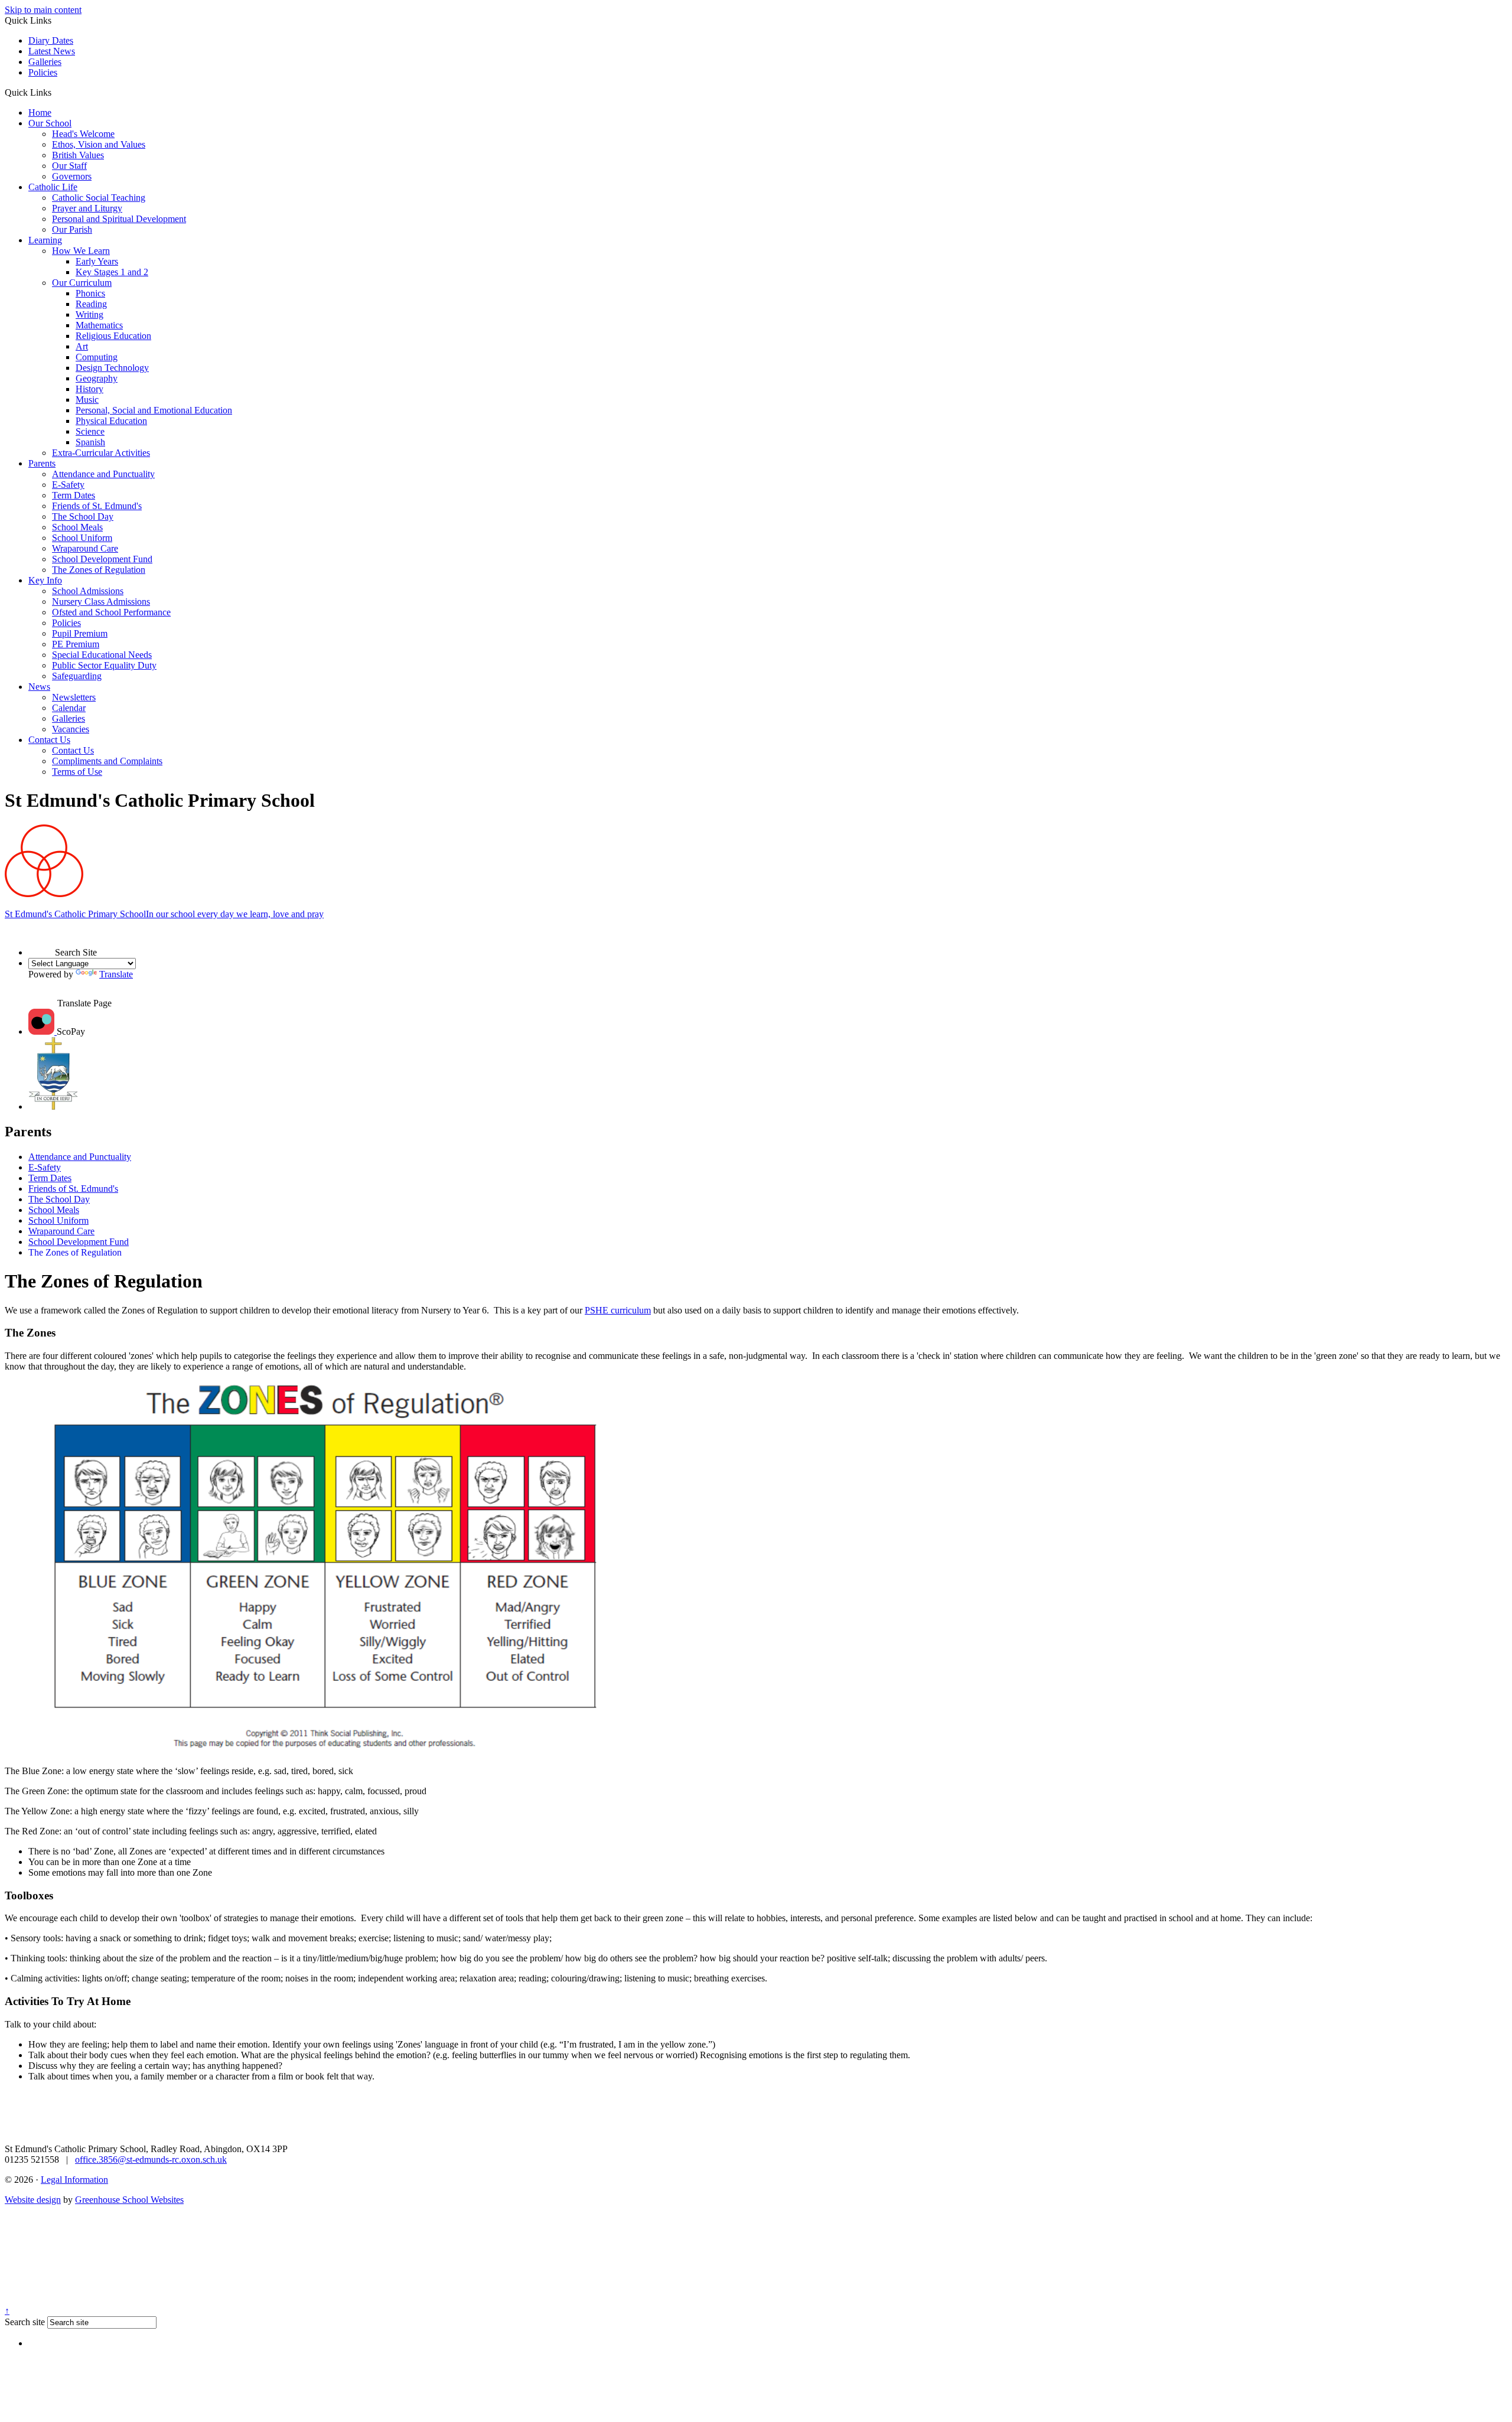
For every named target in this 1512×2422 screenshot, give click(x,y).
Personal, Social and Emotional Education (154, 410)
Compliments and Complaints (107, 761)
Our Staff (69, 166)
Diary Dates (51, 40)
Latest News (52, 51)
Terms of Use (77, 772)
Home (40, 113)
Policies (43, 72)
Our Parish (72, 229)
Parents (42, 463)
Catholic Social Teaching (99, 198)
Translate (116, 974)
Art (82, 346)
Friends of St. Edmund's (97, 506)
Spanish (90, 442)
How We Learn (81, 251)
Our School (50, 123)
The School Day (83, 516)
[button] (56, 92)
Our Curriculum (82, 283)
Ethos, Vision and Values (99, 144)
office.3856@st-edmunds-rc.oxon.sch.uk (151, 2159)
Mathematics (99, 325)
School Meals (77, 527)
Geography (97, 378)
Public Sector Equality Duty (104, 665)
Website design (33, 2200)
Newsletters (74, 697)
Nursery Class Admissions (101, 602)
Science (90, 431)
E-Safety (68, 485)
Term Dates (74, 495)
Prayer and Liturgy (87, 208)
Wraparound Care (85, 548)
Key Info (45, 580)
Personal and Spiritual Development (119, 219)
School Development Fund (102, 559)
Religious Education (113, 336)
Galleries (45, 62)
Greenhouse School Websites (129, 2200)
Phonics (90, 293)
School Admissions (88, 591)
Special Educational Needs (102, 655)
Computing (97, 357)
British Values (78, 155)
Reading (91, 304)
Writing (89, 314)
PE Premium (76, 644)
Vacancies (71, 729)
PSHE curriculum (618, 1310)
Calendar (69, 708)
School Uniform (82, 538)
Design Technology (112, 368)
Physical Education (111, 421)
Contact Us (49, 740)
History (89, 389)
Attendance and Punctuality (103, 474)
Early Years (97, 261)
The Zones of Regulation (99, 570)
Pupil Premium (80, 633)
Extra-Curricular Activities (101, 453)
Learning (45, 240)
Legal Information (74, 2180)
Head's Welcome (83, 134)
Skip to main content (43, 10)
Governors (72, 176)
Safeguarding (77, 676)
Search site (25, 2322)
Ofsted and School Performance (111, 612)
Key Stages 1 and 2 (112, 272)
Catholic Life (53, 187)
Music (87, 400)
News (39, 687)
